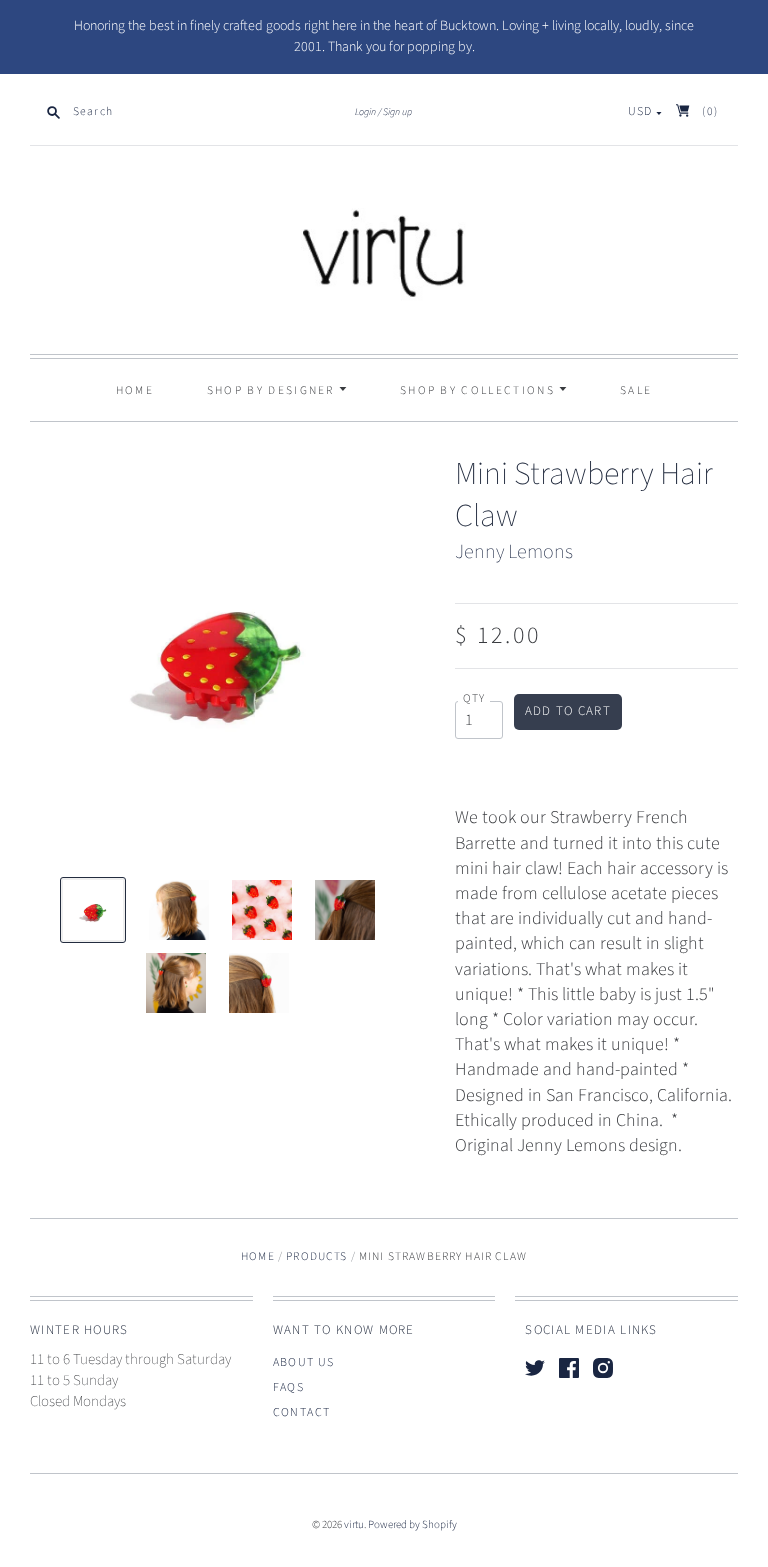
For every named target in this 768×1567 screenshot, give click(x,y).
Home (135, 390)
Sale (636, 390)
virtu (354, 1524)
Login (365, 112)
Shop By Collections (479, 390)
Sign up (397, 112)
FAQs (289, 1387)
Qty (474, 699)
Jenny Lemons (514, 552)
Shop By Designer (273, 390)
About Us (304, 1362)
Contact (302, 1412)
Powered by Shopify (412, 1524)
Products (316, 1256)
